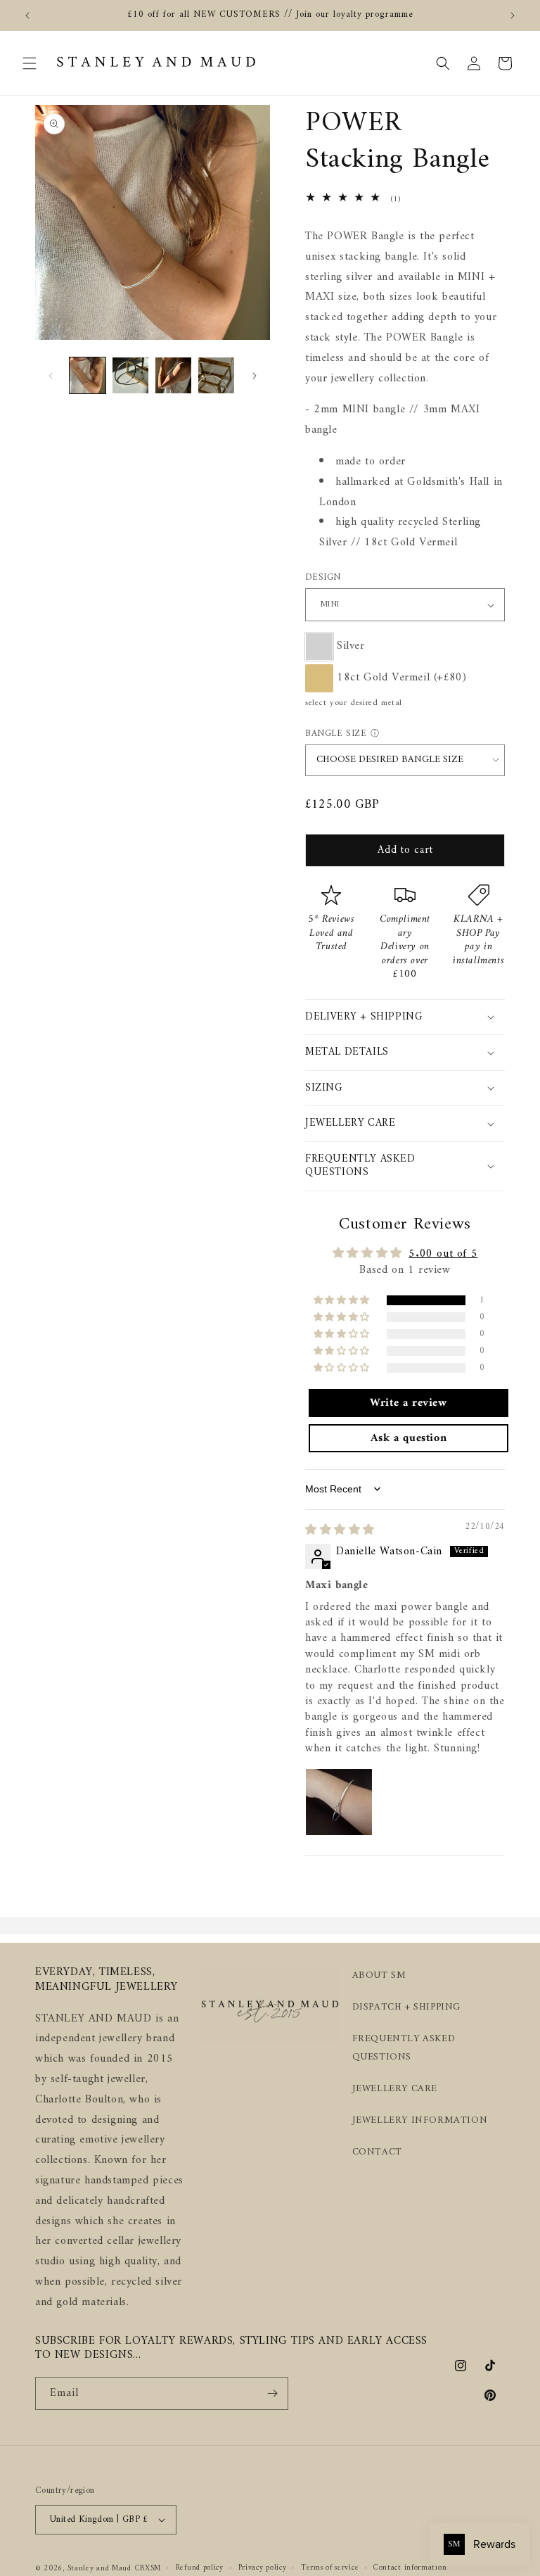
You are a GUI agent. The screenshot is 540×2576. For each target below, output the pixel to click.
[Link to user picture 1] (339, 1802)
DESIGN (323, 578)
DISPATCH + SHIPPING (406, 2007)
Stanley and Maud (99, 2569)
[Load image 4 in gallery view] (216, 375)
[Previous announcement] (27, 15)
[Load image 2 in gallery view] (130, 375)
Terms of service (330, 2568)
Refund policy (200, 2568)
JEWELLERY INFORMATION (420, 2120)
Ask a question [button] (409, 1438)
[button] (30, 63)
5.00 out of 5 (443, 1254)
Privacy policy (263, 2568)
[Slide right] (255, 376)
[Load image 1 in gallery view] (88, 375)
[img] (340, 1530)
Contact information (410, 2568)
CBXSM (148, 2569)
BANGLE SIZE (336, 734)
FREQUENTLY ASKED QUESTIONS (404, 2048)
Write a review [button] (408, 1403)
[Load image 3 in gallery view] (173, 375)
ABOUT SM (379, 1975)
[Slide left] (51, 376)
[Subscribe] (272, 2393)
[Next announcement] (513, 15)
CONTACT (377, 2152)
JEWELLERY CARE (395, 2089)
